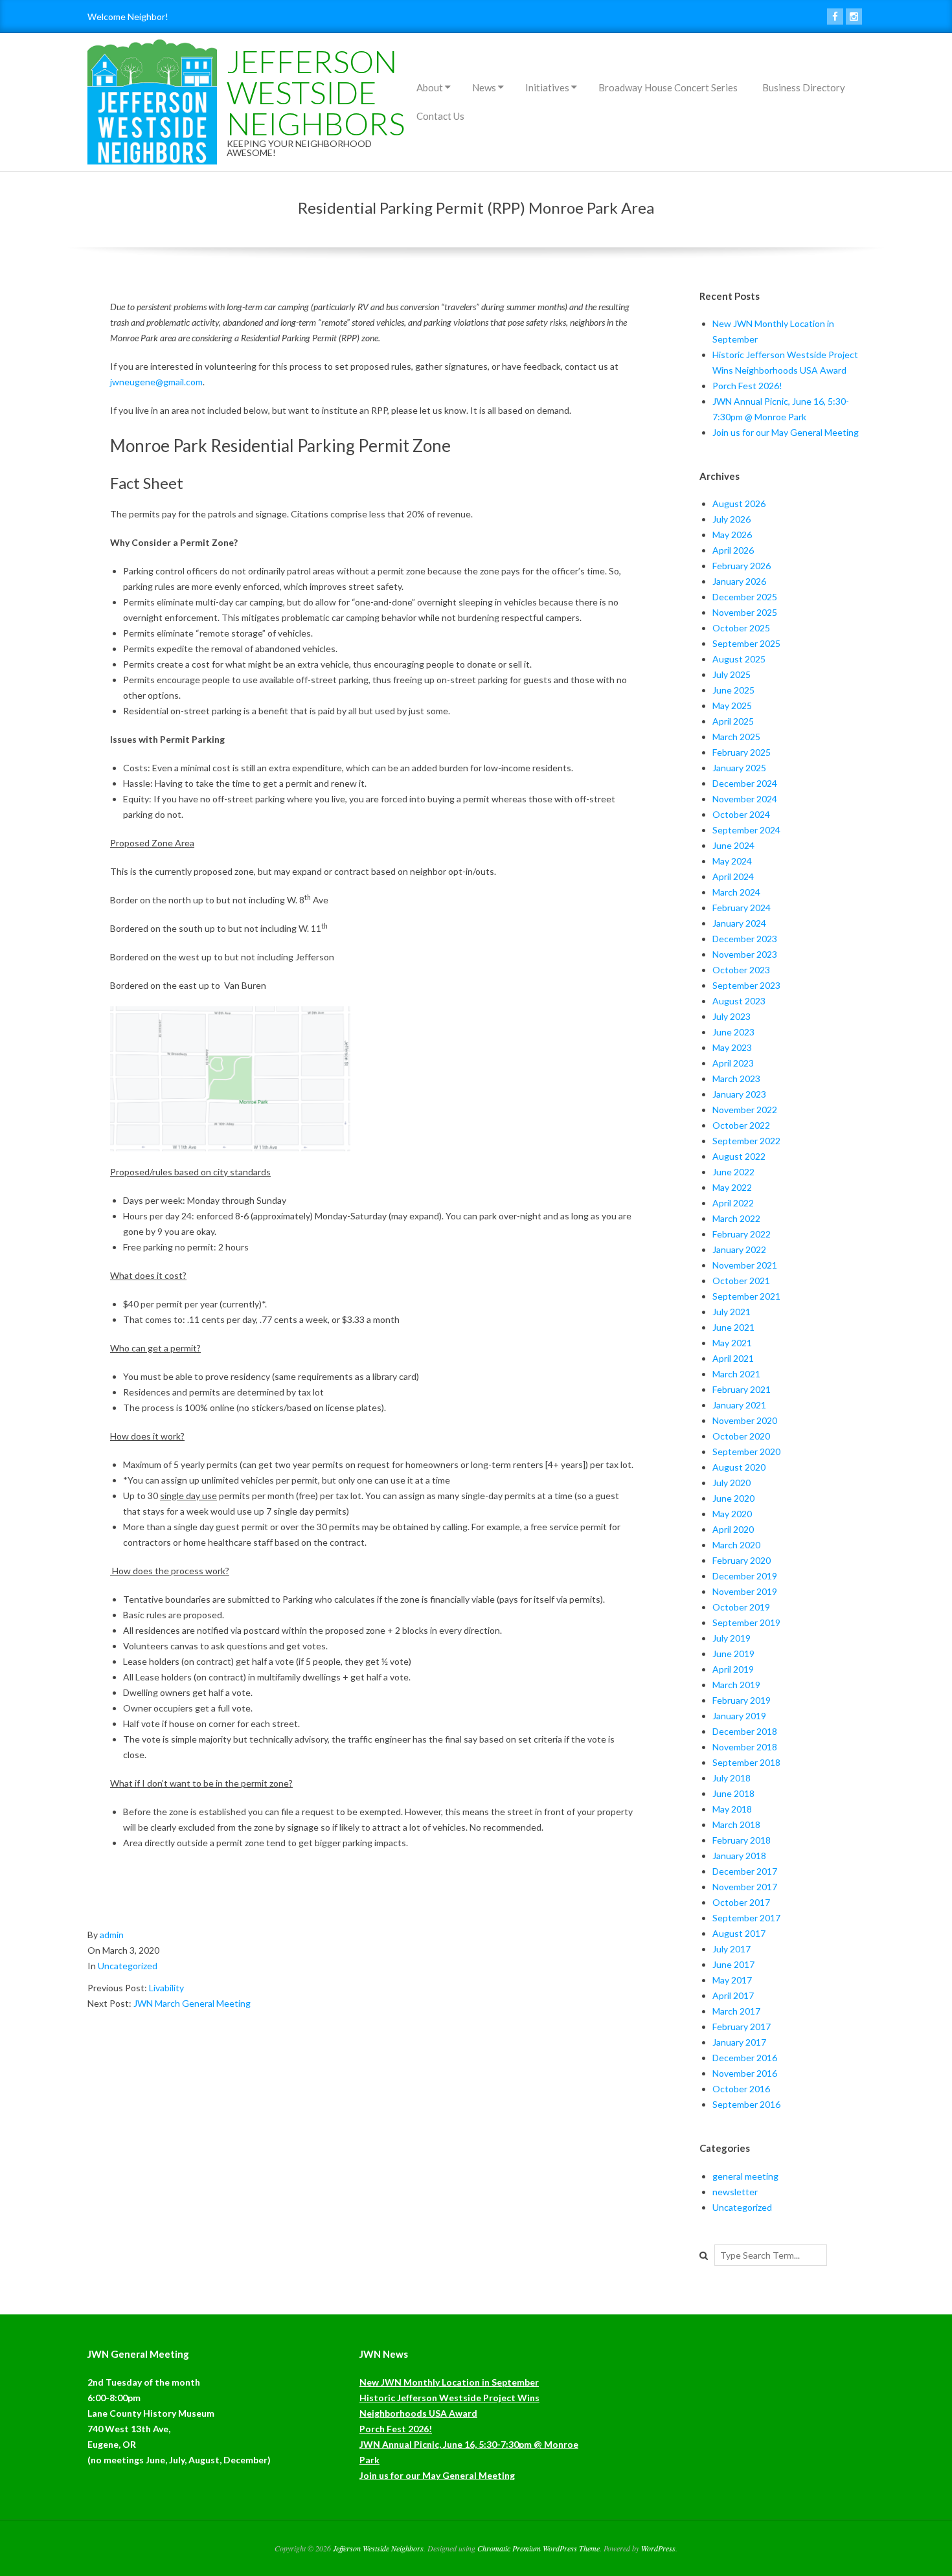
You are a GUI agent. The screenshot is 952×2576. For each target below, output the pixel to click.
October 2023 (741, 970)
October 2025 (741, 628)
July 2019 (731, 1638)
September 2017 (746, 1918)
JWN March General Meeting (192, 2003)
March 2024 (736, 892)
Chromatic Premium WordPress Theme (538, 2548)
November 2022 (745, 1110)
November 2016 (745, 2073)
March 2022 (736, 1218)
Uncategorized (128, 1966)
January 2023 (739, 1094)
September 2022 (746, 1141)
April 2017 (733, 1995)
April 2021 (733, 1358)
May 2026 (732, 535)
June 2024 (733, 845)
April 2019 (733, 1669)
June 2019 (733, 1654)
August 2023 (739, 1001)
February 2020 (742, 1560)
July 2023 (731, 1016)
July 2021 (731, 1312)
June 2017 (733, 1964)
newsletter (735, 2192)
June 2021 (733, 1327)
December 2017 (745, 1871)
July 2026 (731, 519)
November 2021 (745, 1265)
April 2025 (733, 721)
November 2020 (745, 1420)
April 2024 (733, 876)
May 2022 (732, 1187)
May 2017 (732, 1980)
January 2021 (739, 1405)
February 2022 (742, 1234)
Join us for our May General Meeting (786, 432)
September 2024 (746, 830)
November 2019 (745, 1591)
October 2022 (741, 1125)
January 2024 (739, 923)
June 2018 (733, 1793)
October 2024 (741, 814)
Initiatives (547, 87)
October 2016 (741, 2089)
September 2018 (746, 1762)
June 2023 (733, 1032)
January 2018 (739, 1856)
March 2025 (736, 737)
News (484, 87)
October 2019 (741, 1607)
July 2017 (731, 1949)
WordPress (658, 2548)
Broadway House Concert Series (668, 87)
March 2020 (736, 1545)
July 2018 (731, 1778)
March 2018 (736, 1825)
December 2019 (745, 1576)
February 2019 (742, 1700)
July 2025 (731, 674)
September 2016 (746, 2104)
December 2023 (745, 939)
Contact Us (440, 116)
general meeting (745, 2176)
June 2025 (733, 690)
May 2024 (732, 861)
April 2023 (733, 1063)
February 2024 (742, 908)
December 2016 (745, 2058)
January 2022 (739, 1249)
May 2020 (732, 1514)
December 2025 (745, 597)
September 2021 (746, 1296)
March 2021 (736, 1374)
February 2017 (742, 2027)
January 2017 (739, 2042)
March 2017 (736, 2011)
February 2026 (742, 566)
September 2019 (746, 1622)
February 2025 (742, 752)
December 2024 (745, 783)
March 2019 (736, 1685)
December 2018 (745, 1731)
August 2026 (739, 503)
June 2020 (733, 1498)
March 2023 (736, 1079)
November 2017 (745, 1887)
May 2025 (732, 706)
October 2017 (741, 1902)
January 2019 (739, 1716)
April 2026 (733, 550)
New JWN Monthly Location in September (449, 2382)
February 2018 (742, 1840)
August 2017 (739, 1933)
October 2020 (741, 1436)
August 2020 (739, 1467)
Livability (166, 1988)
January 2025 (739, 768)
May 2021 (732, 1343)
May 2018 (732, 1809)
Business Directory (804, 87)
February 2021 (742, 1389)
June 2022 (733, 1172)
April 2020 (733, 1529)
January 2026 (739, 581)
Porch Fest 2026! (747, 386)
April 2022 (733, 1203)
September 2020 (746, 1452)
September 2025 (746, 643)
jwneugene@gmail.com (156, 382)
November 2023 (745, 954)
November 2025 (745, 612)
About (430, 87)
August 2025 (739, 659)
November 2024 (745, 799)
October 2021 (741, 1281)
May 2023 (732, 1047)
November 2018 (745, 1747)
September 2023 (746, 985)
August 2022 (739, 1156)
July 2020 (731, 1483)
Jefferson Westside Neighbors (316, 92)
